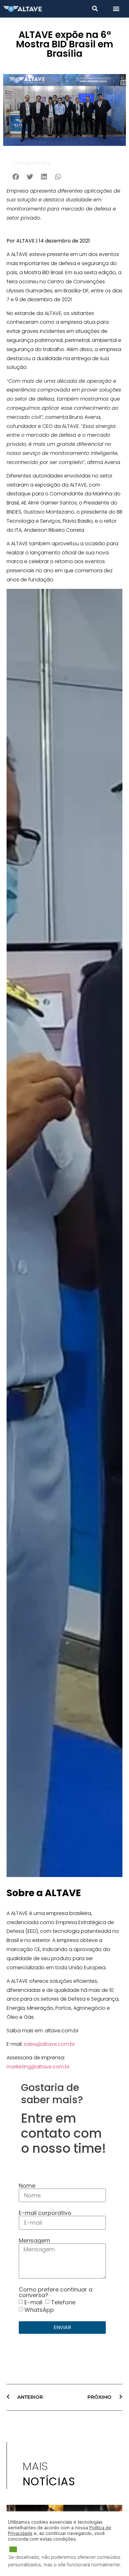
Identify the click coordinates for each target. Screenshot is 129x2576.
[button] (95, 8)
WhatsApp (39, 2310)
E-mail (33, 2302)
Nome (27, 2186)
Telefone (63, 2302)
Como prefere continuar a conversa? (56, 2292)
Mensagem (34, 2241)
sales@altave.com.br (49, 2044)
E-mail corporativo (45, 2213)
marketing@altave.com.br (38, 2067)
